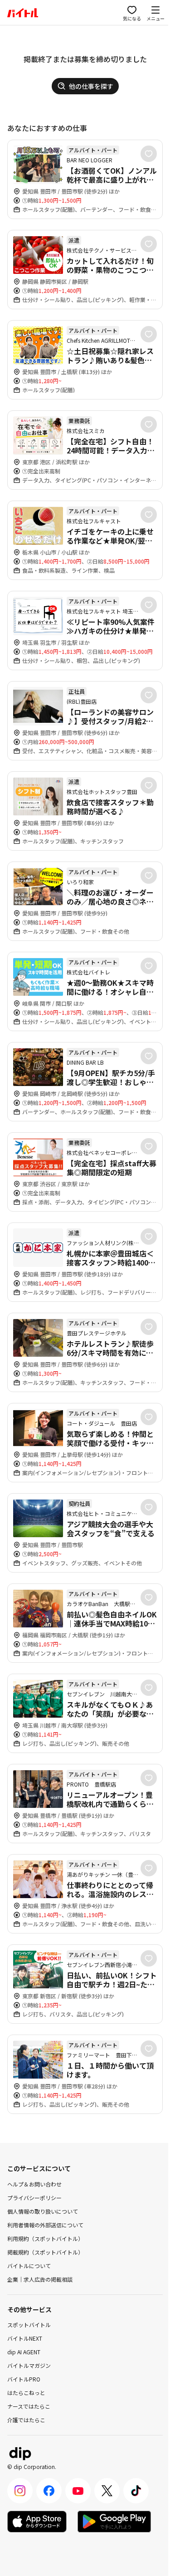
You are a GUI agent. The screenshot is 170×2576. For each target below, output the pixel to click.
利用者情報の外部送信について (45, 2225)
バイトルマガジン (29, 2365)
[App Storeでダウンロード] (37, 2522)
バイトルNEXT (25, 2338)
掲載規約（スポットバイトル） (45, 2252)
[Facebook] (49, 2491)
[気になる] (149, 154)
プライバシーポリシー (34, 2198)
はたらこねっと (26, 2393)
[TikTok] (136, 2491)
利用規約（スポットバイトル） (45, 2238)
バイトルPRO (24, 2379)
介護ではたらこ (26, 2420)
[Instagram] (20, 2491)
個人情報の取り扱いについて (43, 2211)
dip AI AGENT (24, 2352)
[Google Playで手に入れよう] (114, 2522)
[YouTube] (78, 2491)
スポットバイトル (29, 2325)
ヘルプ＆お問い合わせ (34, 2184)
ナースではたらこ (29, 2406)
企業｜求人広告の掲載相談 (40, 2279)
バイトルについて (29, 2266)
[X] (107, 2491)
